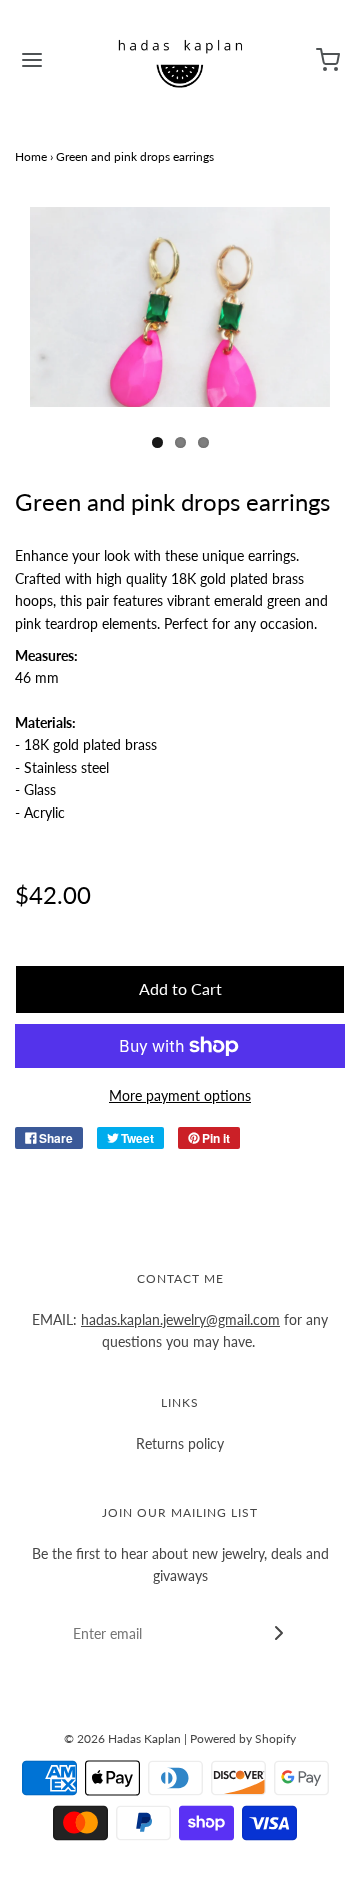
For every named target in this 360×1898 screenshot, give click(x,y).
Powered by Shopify (243, 1738)
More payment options (180, 1095)
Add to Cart (180, 988)
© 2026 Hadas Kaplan (122, 1738)
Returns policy (180, 1443)
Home (31, 156)
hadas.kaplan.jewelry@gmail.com (180, 1319)
